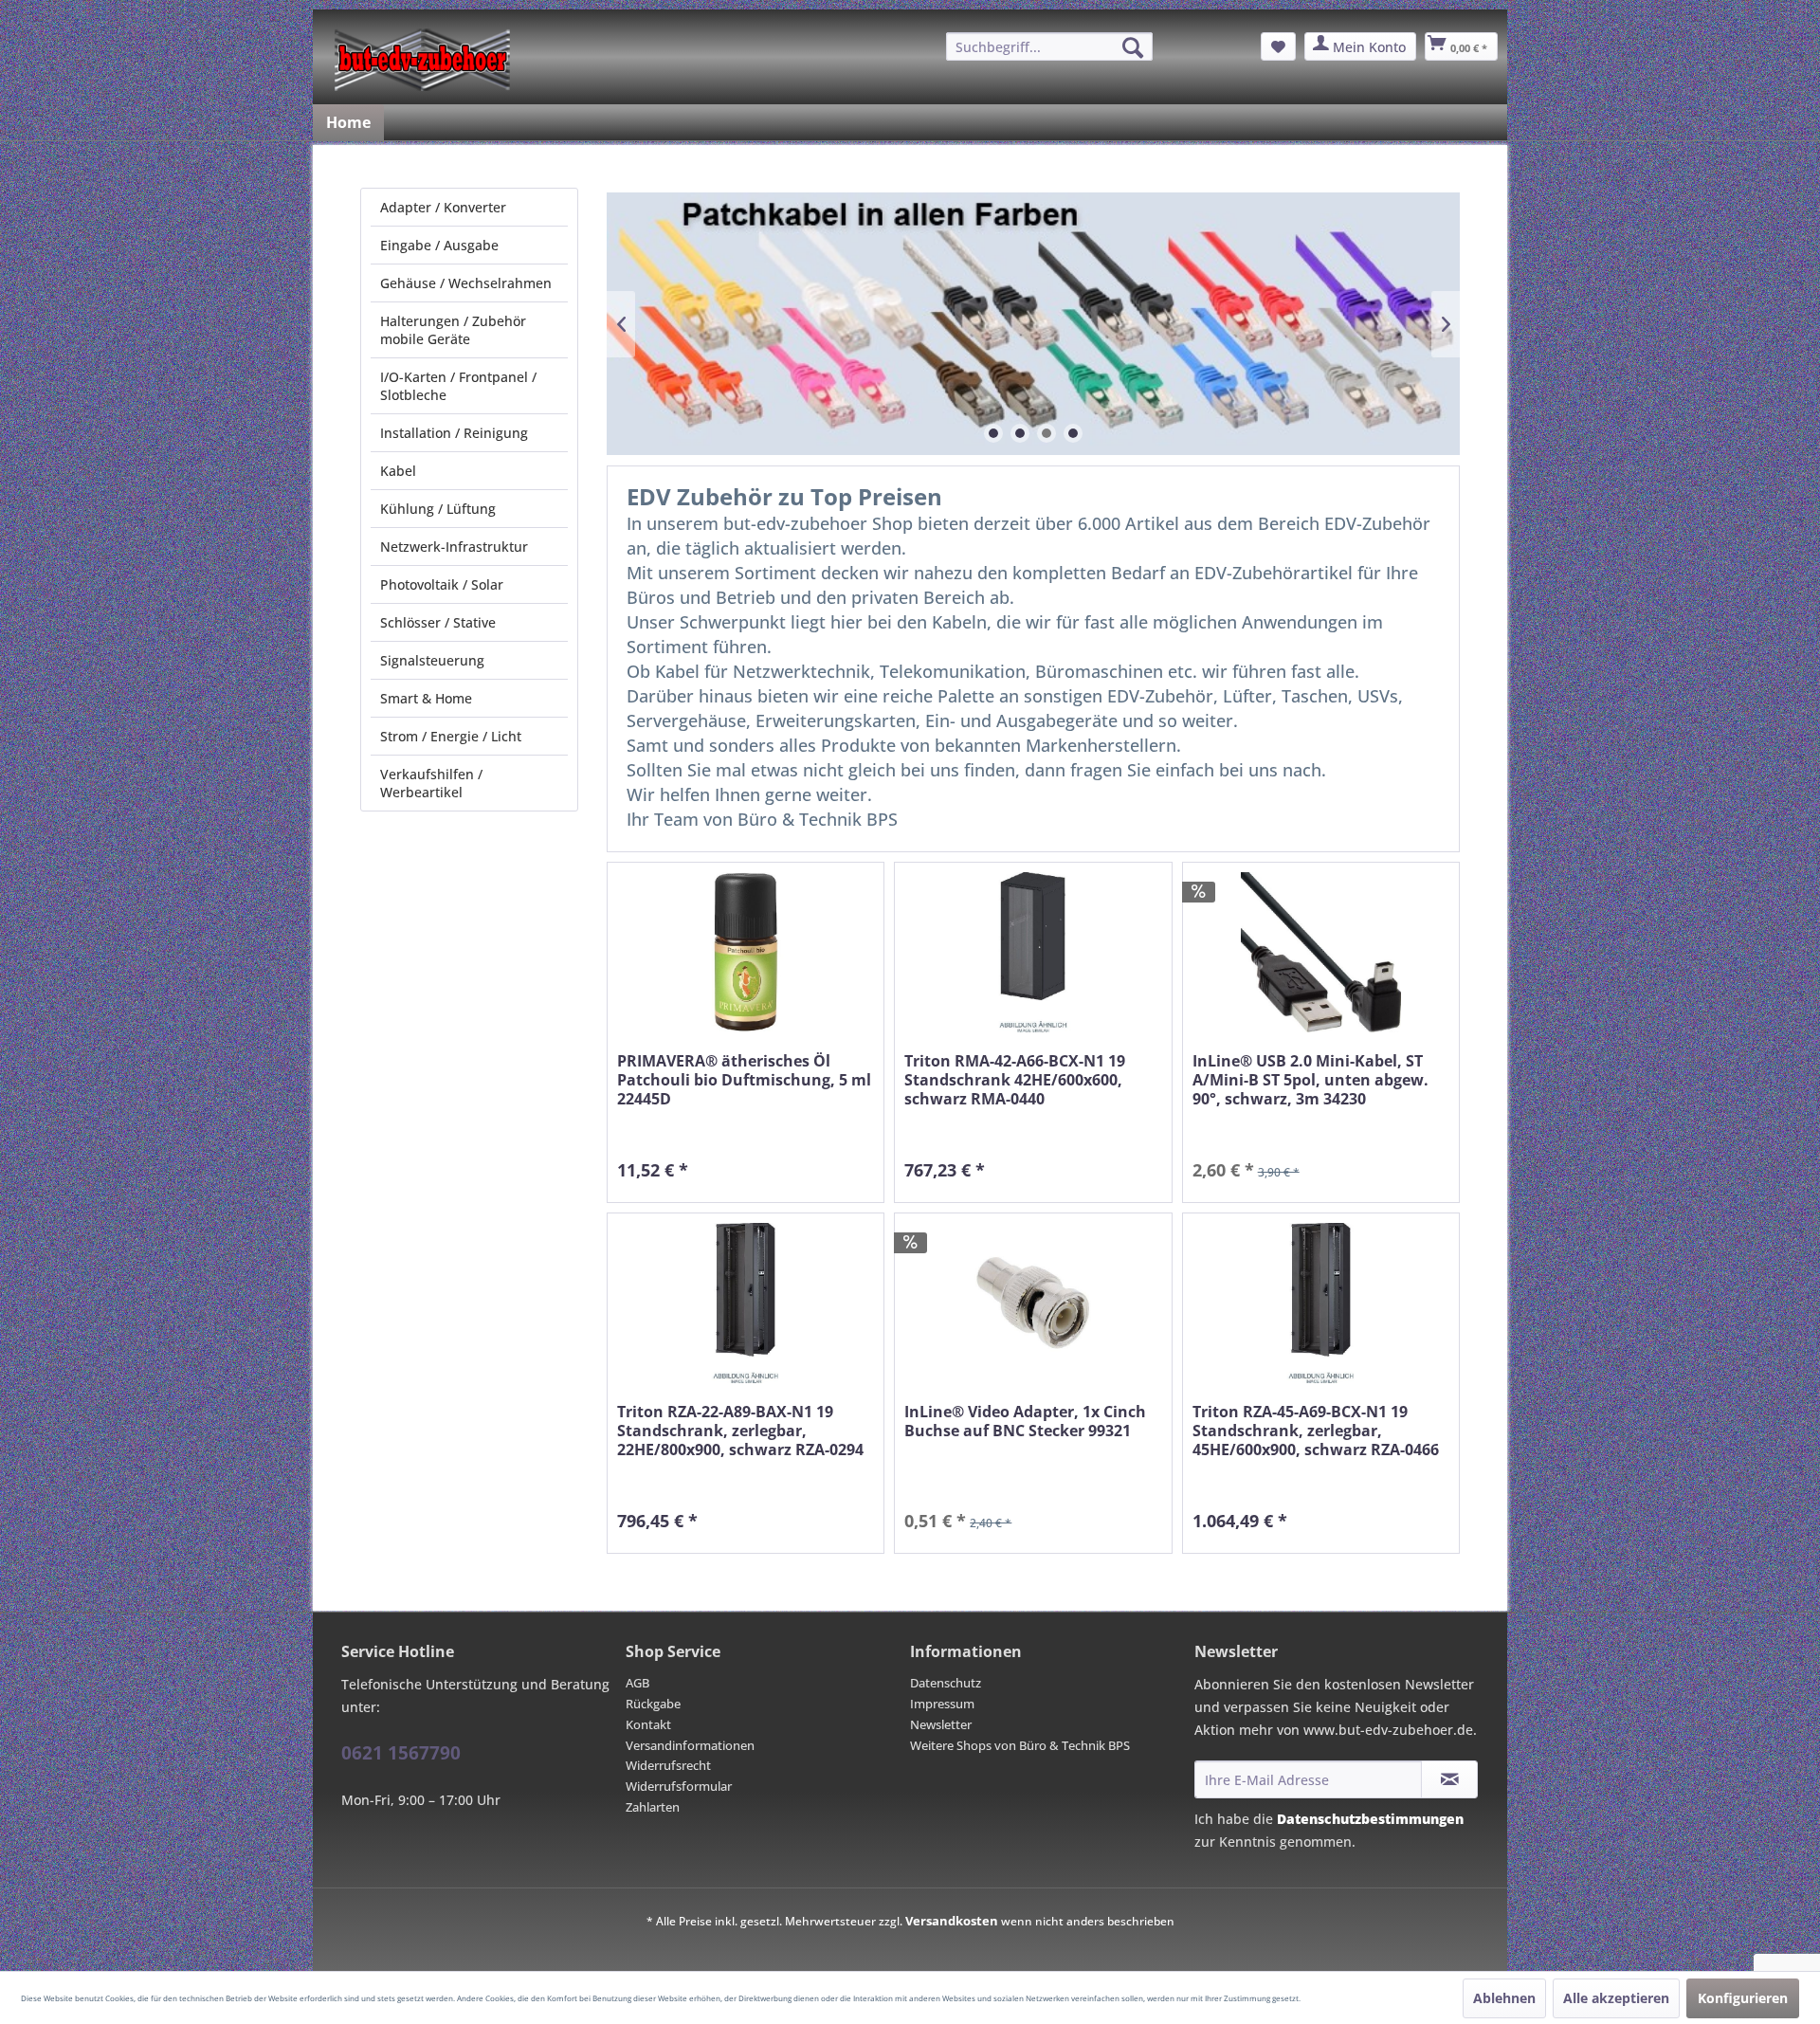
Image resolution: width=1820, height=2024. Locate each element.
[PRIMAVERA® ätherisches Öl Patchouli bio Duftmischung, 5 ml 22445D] (746, 952)
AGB (637, 1683)
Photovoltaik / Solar (442, 584)
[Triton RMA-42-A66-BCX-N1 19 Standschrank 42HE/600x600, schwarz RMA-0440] (1033, 952)
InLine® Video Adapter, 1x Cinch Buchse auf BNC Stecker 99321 (1025, 1422)
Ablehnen (1504, 1998)
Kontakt (648, 1724)
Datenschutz (946, 1683)
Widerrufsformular (679, 1786)
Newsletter (941, 1724)
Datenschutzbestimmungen (1370, 1819)
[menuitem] (1049, 46)
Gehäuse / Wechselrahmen (466, 283)
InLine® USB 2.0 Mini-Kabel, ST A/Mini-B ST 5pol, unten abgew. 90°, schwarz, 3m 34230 (1310, 1080)
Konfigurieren (1743, 1998)
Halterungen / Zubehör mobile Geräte (453, 330)
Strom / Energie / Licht (451, 736)
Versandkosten (952, 1921)
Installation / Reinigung (454, 433)
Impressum (942, 1704)
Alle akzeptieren (1616, 1998)
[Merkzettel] (1278, 46)
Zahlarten (653, 1807)
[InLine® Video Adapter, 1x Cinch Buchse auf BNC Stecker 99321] (1033, 1303)
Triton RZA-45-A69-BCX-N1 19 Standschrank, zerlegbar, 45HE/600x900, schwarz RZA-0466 (1316, 1431)
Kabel (398, 471)
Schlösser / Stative (438, 622)
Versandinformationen (690, 1745)
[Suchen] (1133, 47)
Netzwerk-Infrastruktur (454, 547)
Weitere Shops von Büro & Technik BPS (1020, 1745)
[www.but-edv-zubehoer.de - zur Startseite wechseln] (422, 60)
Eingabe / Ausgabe (439, 245)
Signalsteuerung (432, 660)
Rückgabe (653, 1704)
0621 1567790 (401, 1753)
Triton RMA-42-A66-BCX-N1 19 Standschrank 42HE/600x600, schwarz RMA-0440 (1015, 1080)
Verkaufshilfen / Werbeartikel (431, 783)
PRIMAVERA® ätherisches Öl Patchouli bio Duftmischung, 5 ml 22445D (744, 1080)
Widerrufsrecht (668, 1765)
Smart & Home (426, 698)
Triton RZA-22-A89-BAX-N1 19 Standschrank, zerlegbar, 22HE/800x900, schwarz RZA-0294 (740, 1431)
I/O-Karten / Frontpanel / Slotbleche (458, 386)
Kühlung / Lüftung (438, 509)
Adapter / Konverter (443, 207)
